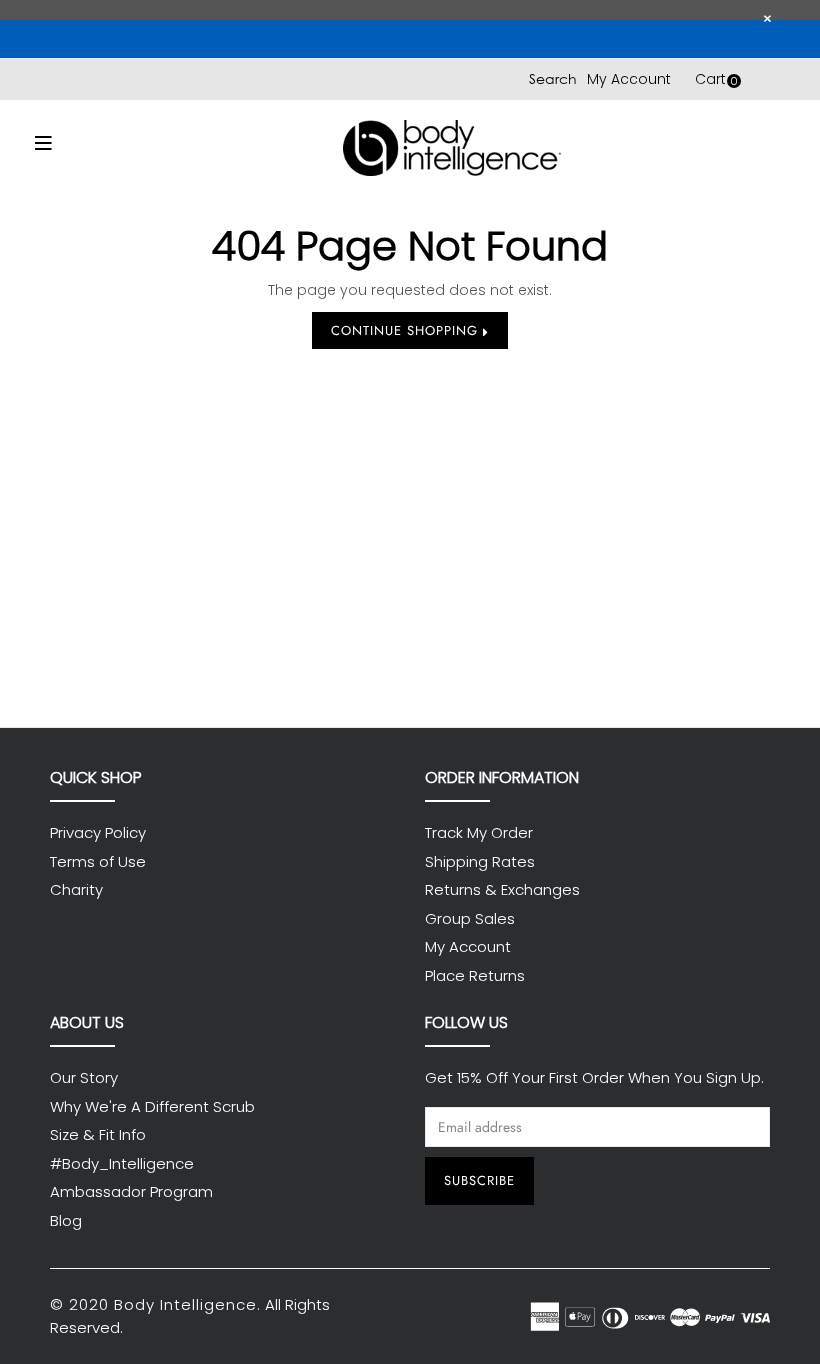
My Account (629, 79)
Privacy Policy (98, 832)
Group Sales (470, 918)
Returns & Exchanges (502, 889)
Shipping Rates (480, 861)
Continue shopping (407, 330)
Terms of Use (98, 861)
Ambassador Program (131, 1191)
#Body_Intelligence (122, 1163)
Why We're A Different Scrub (152, 1106)
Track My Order (479, 832)
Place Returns (475, 975)
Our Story (84, 1077)
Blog (66, 1220)
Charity (76, 889)
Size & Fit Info (98, 1134)
